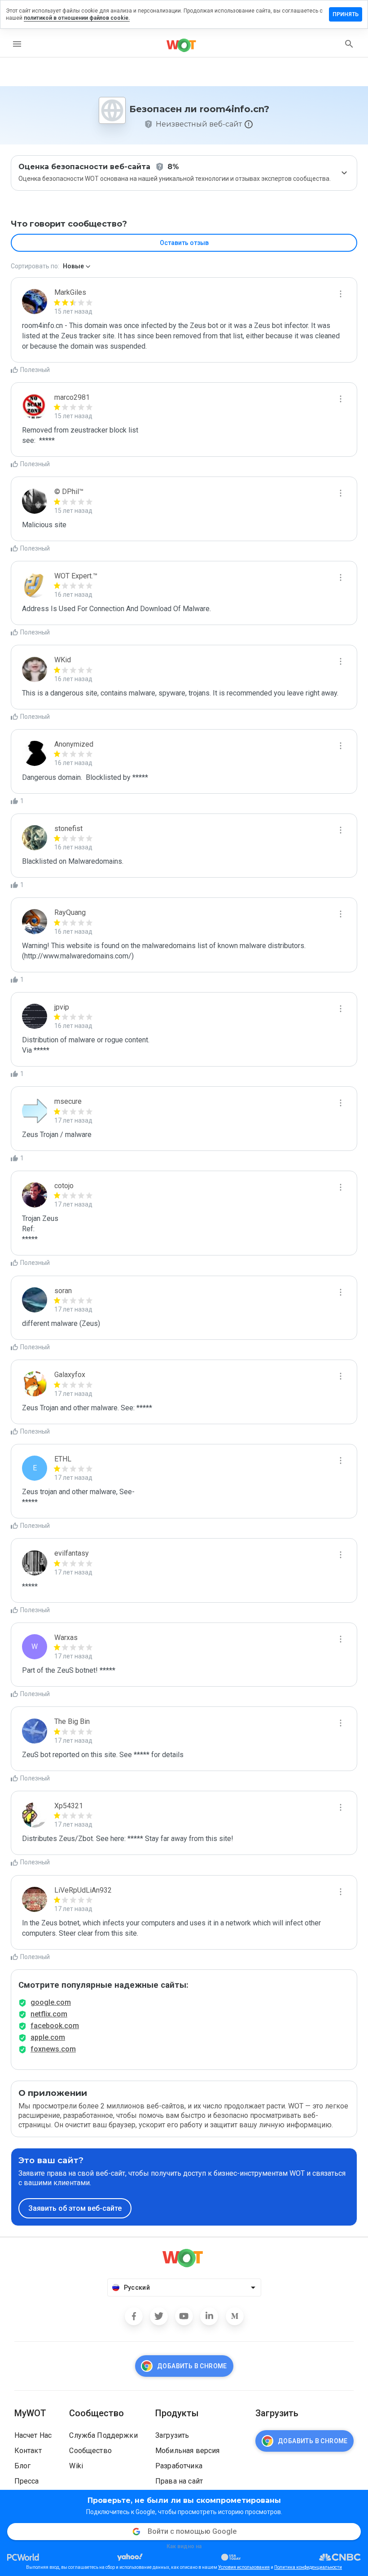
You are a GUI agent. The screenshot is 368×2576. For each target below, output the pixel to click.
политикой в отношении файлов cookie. (77, 18)
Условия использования (244, 2567)
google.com (51, 2002)
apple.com (48, 2037)
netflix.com (49, 2014)
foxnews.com (53, 2049)
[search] (349, 44)
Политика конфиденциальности (308, 2567)
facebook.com (55, 2026)
